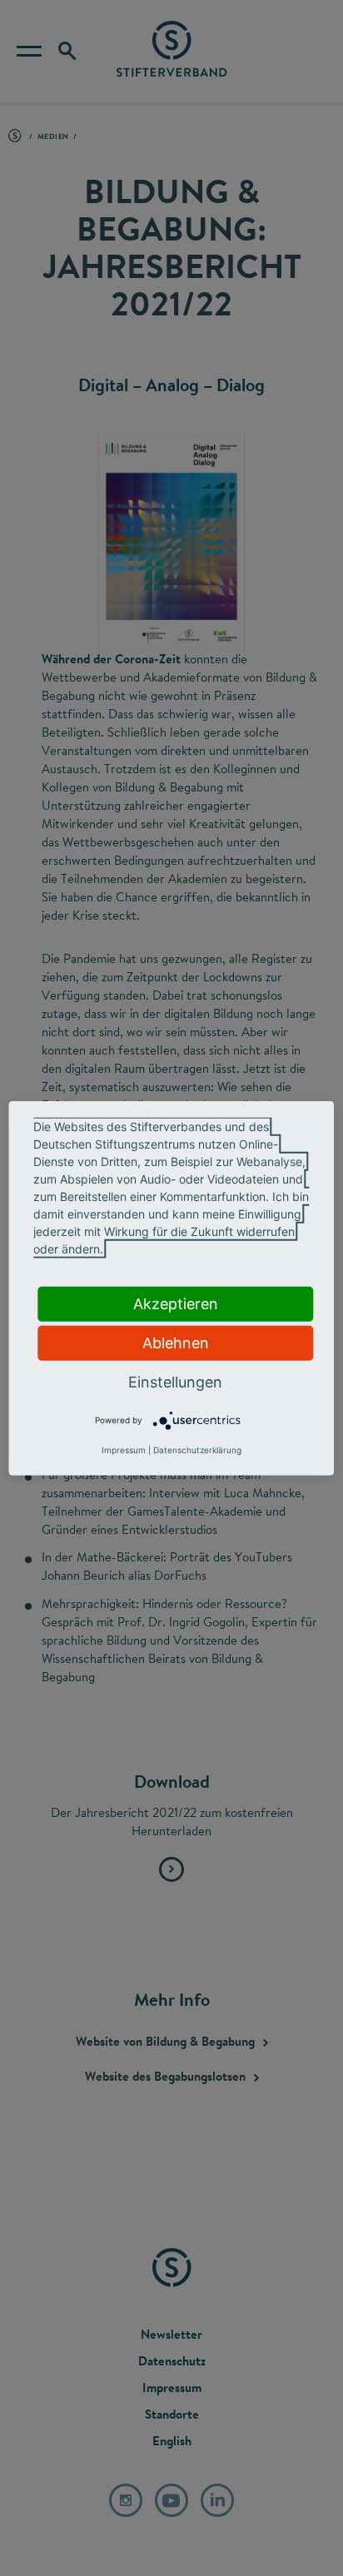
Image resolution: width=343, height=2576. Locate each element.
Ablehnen (176, 1342)
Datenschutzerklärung (197, 1450)
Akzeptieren (176, 1303)
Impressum (124, 1450)
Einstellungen (175, 1381)
